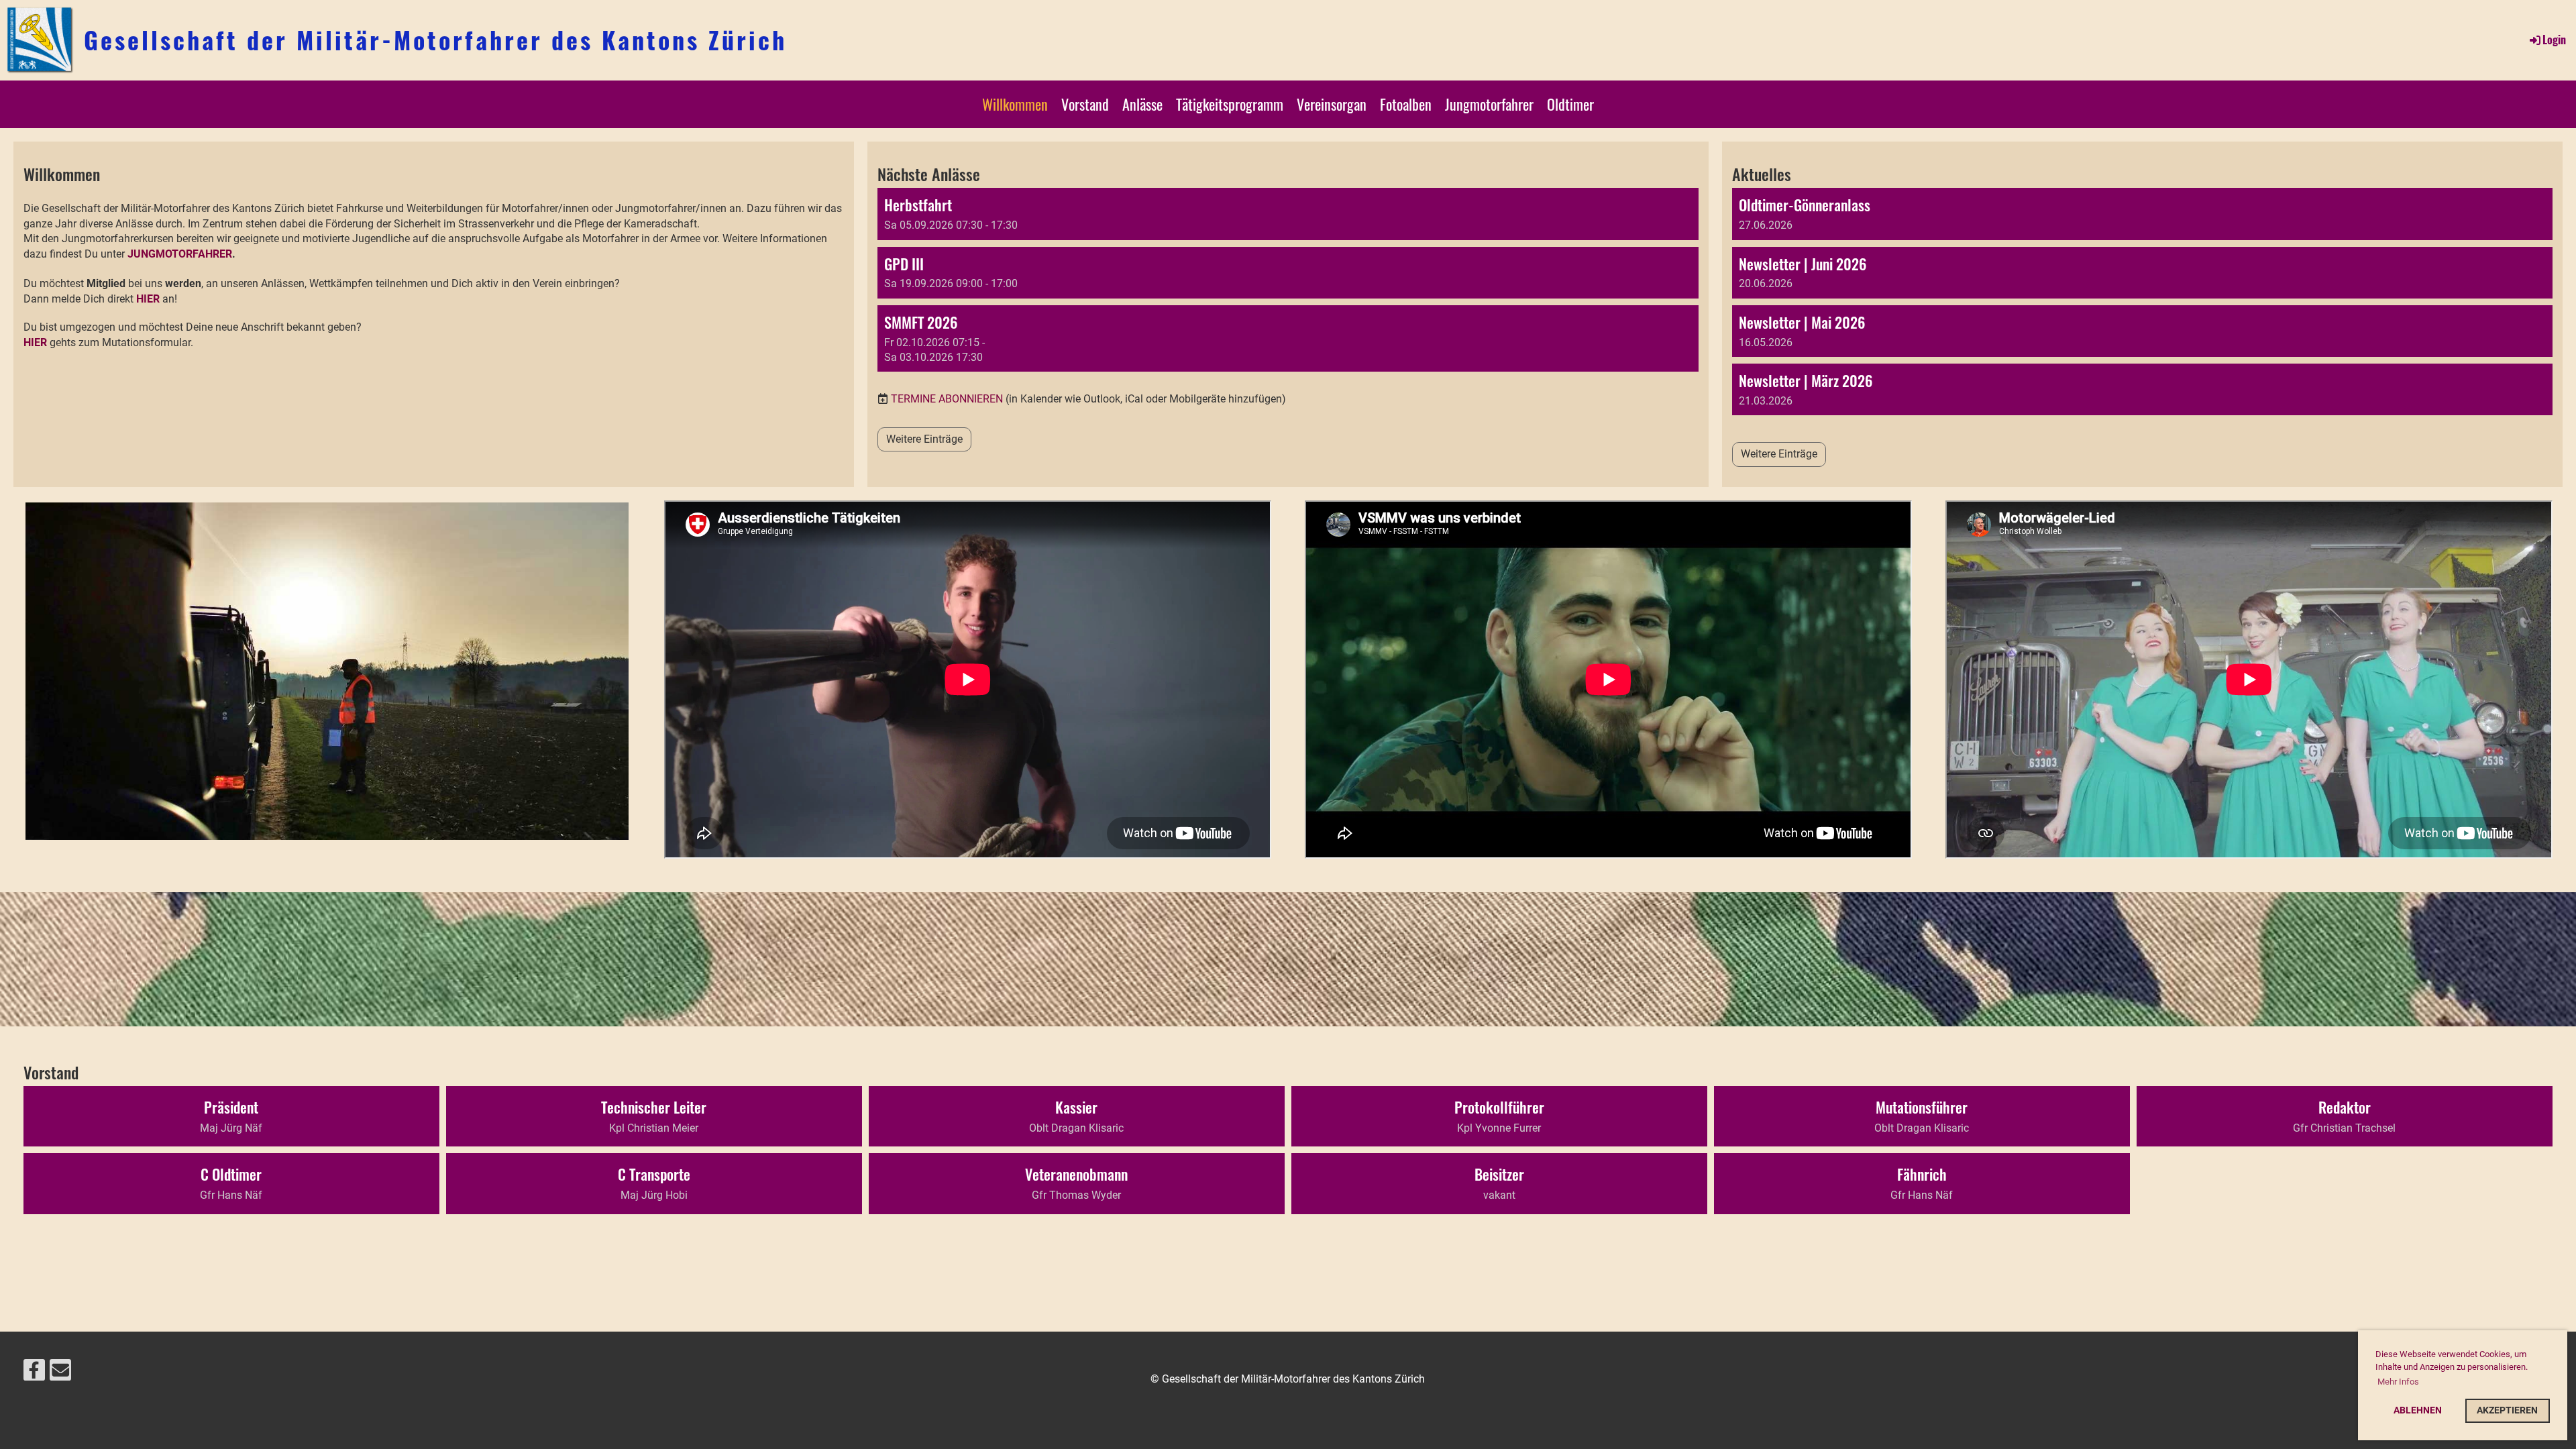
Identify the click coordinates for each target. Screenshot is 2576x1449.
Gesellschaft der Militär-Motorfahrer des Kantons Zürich (435, 40)
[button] (1288, 214)
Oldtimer (1570, 104)
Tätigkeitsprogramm (1230, 104)
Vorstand (1085, 104)
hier (148, 299)
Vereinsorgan (1332, 104)
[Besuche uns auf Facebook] (34, 1373)
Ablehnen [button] (2418, 1410)
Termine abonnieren (947, 399)
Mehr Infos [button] (2398, 1382)
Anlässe (1142, 104)
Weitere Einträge (924, 439)
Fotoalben (1406, 104)
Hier (35, 342)
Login (2554, 40)
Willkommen (1015, 104)
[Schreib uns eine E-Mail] (60, 1373)
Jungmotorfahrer (1489, 104)
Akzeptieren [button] (2507, 1410)
